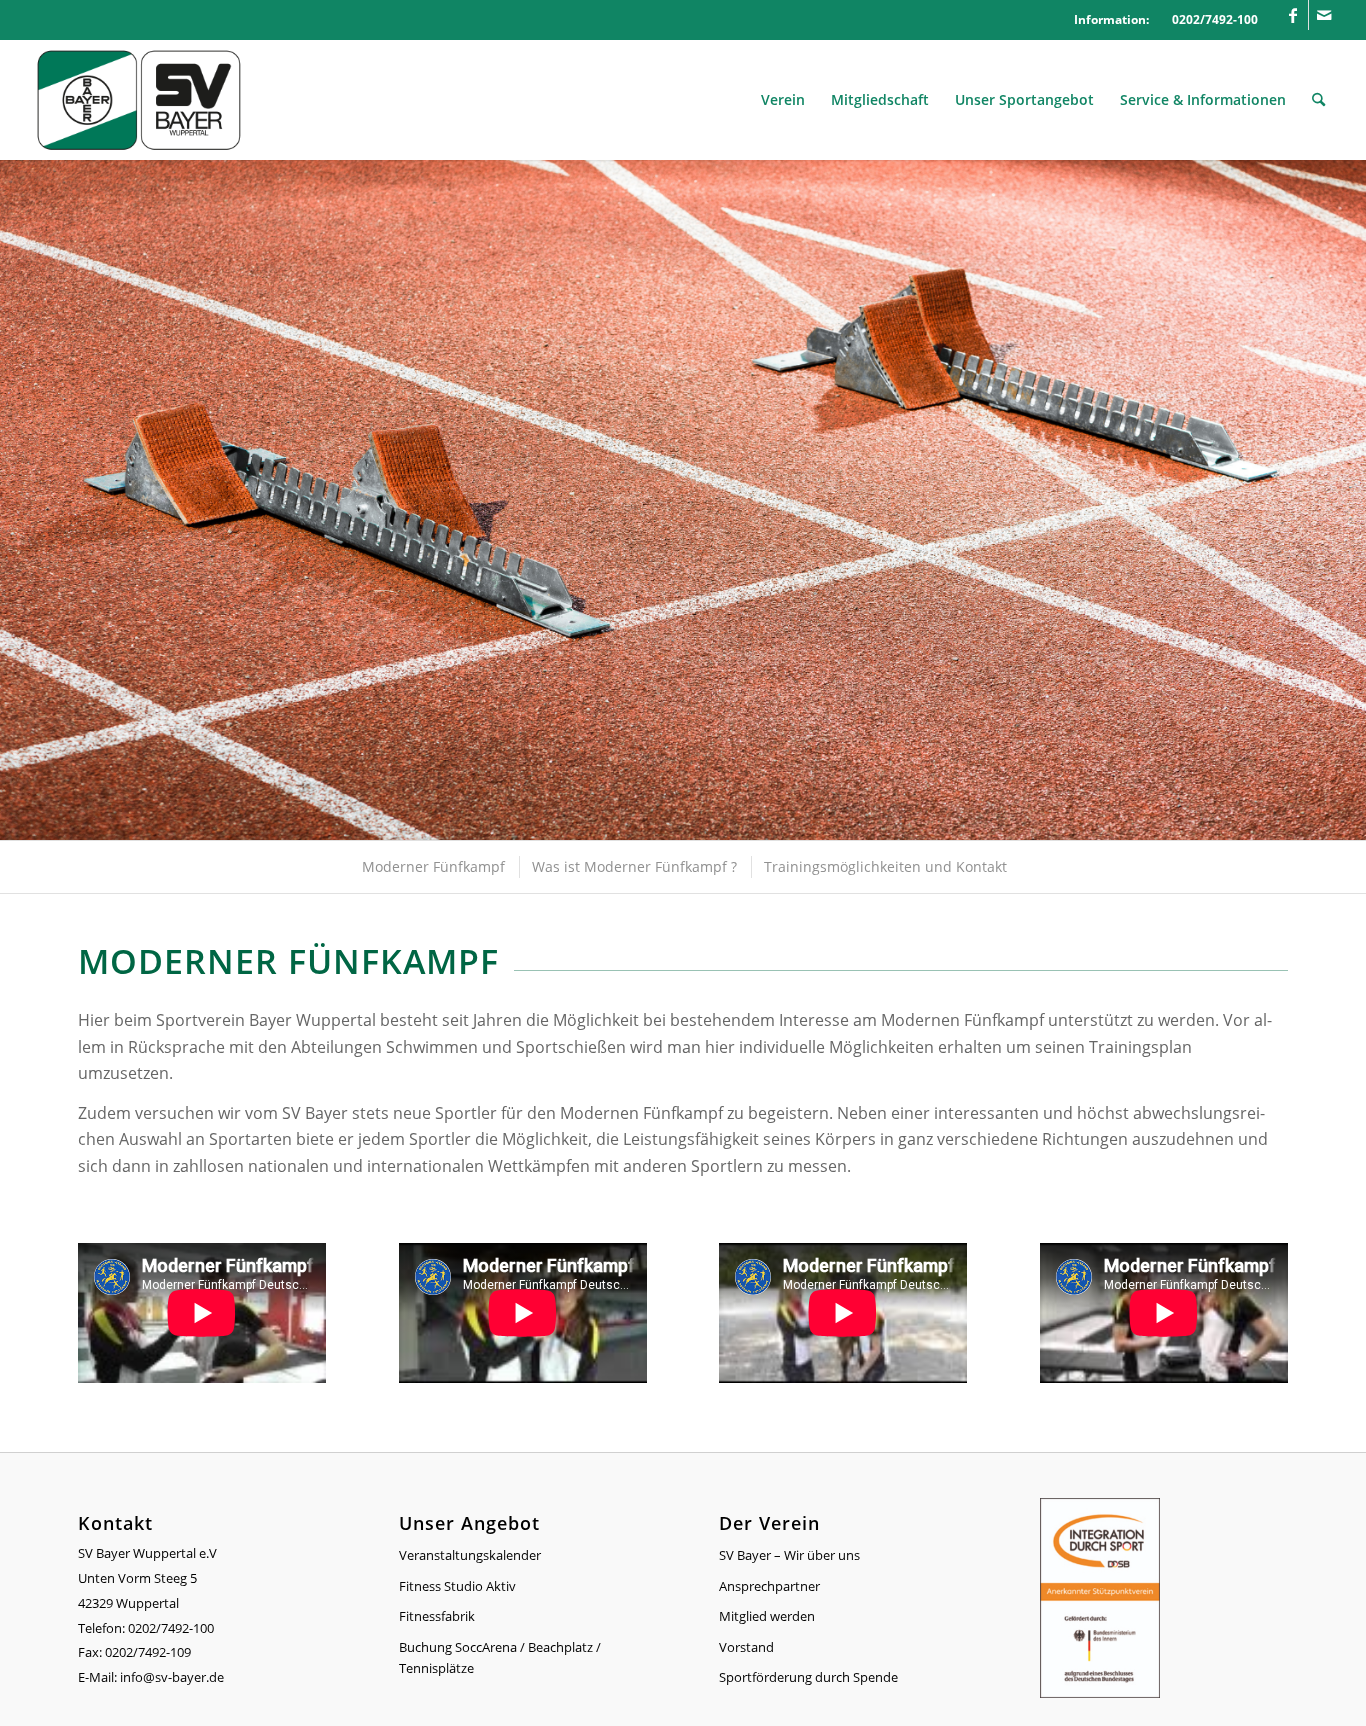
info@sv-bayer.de (173, 1677)
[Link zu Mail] (1324, 15)
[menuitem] (783, 100)
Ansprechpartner (769, 1586)
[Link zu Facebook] (1293, 15)
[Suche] (1318, 100)
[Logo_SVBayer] (138, 100)
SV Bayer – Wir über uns (789, 1555)
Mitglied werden (767, 1616)
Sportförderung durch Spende (808, 1677)
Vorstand (746, 1647)
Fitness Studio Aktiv (457, 1586)
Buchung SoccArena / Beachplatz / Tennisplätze (500, 1657)
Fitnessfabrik (437, 1616)
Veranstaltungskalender (470, 1555)
